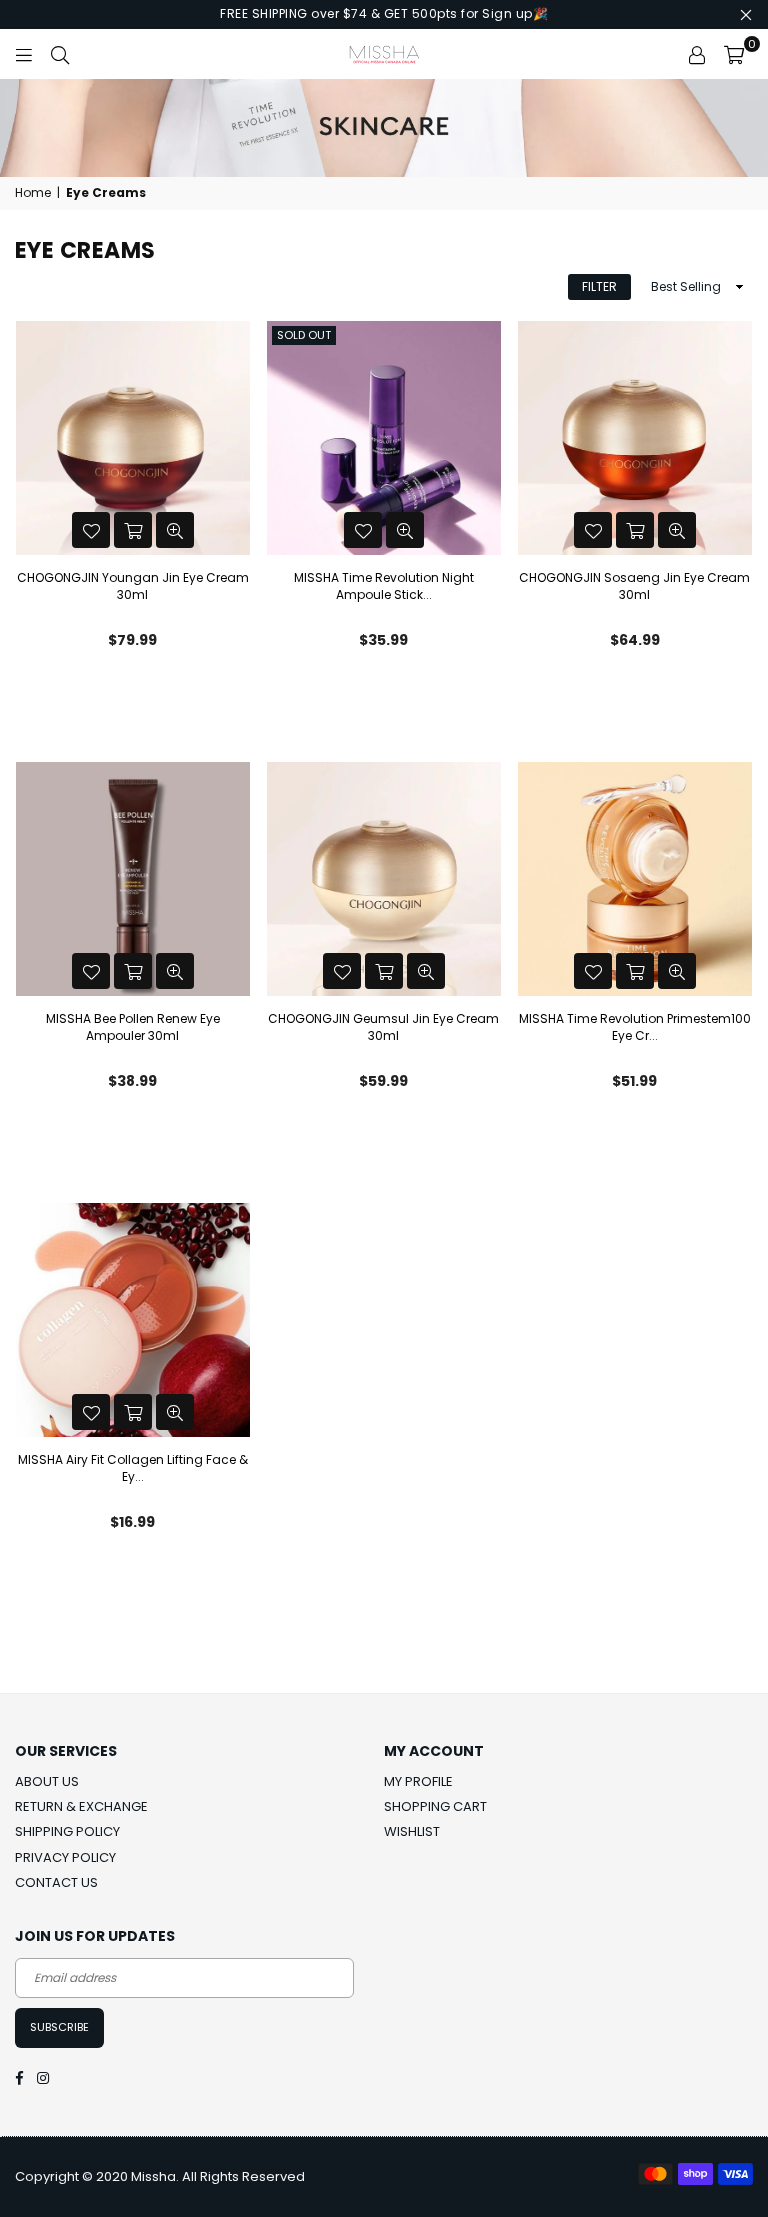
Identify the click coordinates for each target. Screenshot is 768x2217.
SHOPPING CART (435, 1806)
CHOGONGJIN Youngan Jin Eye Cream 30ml (133, 586)
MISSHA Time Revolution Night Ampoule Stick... (384, 586)
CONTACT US (56, 1882)
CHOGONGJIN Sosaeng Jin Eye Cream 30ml (634, 586)
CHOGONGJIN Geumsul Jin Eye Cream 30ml (383, 1027)
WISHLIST (412, 1831)
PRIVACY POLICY (65, 1857)
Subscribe (59, 2027)
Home (33, 193)
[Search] (60, 54)
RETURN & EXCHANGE (81, 1806)
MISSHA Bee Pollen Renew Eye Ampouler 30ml (133, 1027)
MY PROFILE (418, 1781)
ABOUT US (47, 1781)
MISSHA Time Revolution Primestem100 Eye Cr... (635, 1027)
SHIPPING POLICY (67, 1831)
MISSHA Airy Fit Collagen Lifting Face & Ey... (133, 1468)
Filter (599, 286)
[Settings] (697, 54)
